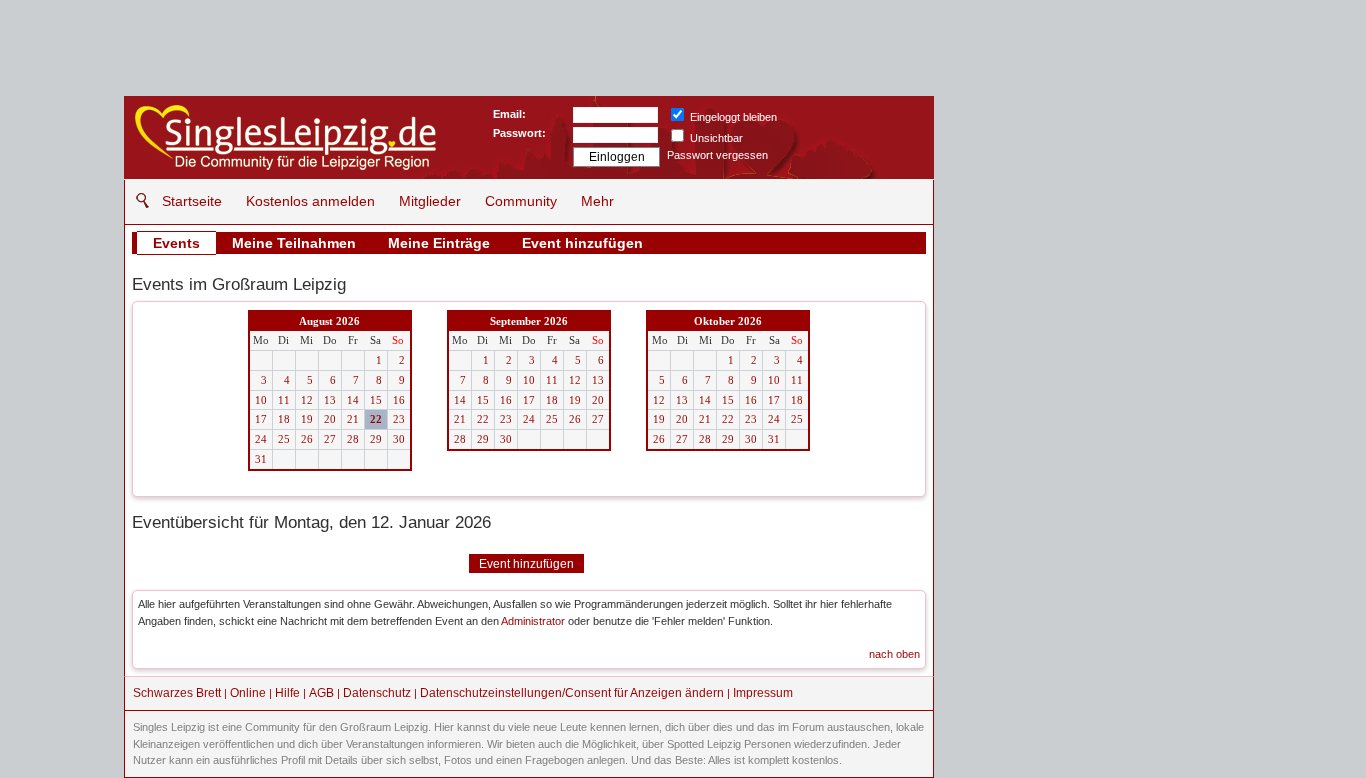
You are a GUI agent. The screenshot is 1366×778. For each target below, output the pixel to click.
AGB (321, 693)
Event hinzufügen (582, 243)
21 (353, 419)
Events (176, 243)
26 (307, 439)
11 (284, 400)
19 (307, 419)
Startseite (192, 201)
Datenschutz (377, 693)
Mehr (597, 201)
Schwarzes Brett (177, 693)
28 (353, 439)
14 (353, 400)
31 (261, 459)
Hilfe (287, 693)
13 (330, 400)
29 (376, 439)
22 (376, 419)
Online (248, 693)
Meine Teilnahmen (294, 243)
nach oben (894, 654)
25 (284, 439)
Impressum (763, 693)
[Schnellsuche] (137, 200)
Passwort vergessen (717, 155)
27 (330, 439)
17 (261, 419)
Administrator (533, 621)
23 (399, 419)
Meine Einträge (439, 243)
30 (399, 439)
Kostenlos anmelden (310, 201)
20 (330, 419)
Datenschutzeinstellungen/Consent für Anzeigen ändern (572, 693)
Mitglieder (430, 201)
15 (376, 400)
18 (284, 419)
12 (307, 400)
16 (399, 400)
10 (261, 400)
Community (521, 201)
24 (261, 439)
